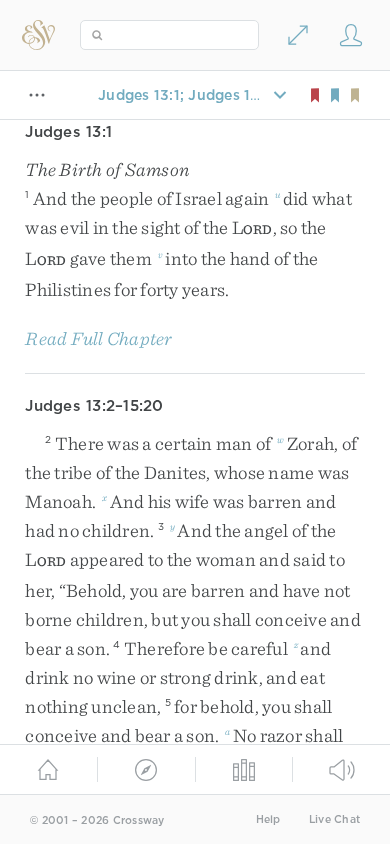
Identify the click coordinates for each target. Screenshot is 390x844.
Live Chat (334, 819)
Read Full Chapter (98, 338)
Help (268, 819)
